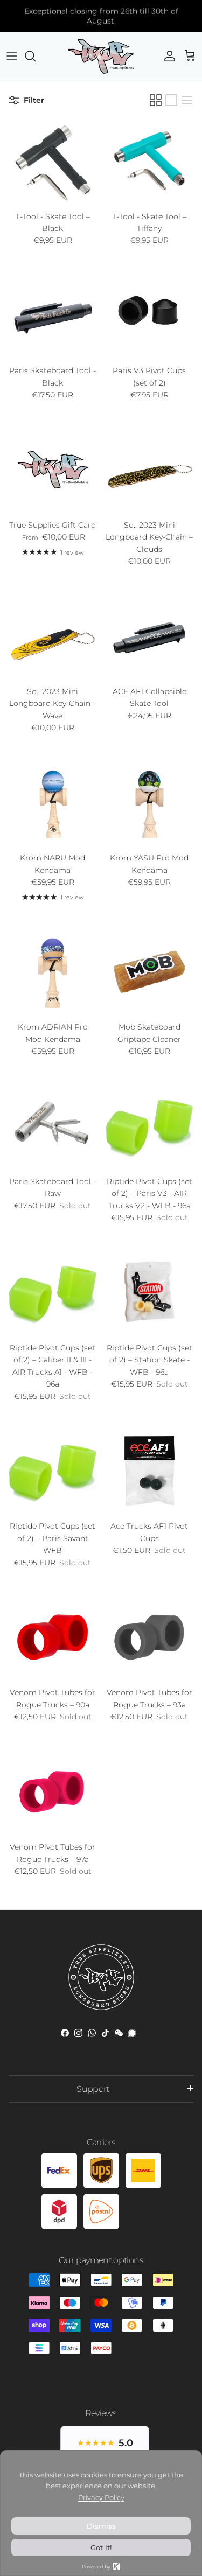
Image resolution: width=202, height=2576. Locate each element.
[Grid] (156, 100)
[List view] (187, 100)
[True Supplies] (101, 56)
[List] (171, 100)
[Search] (36, 56)
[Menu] (12, 56)
